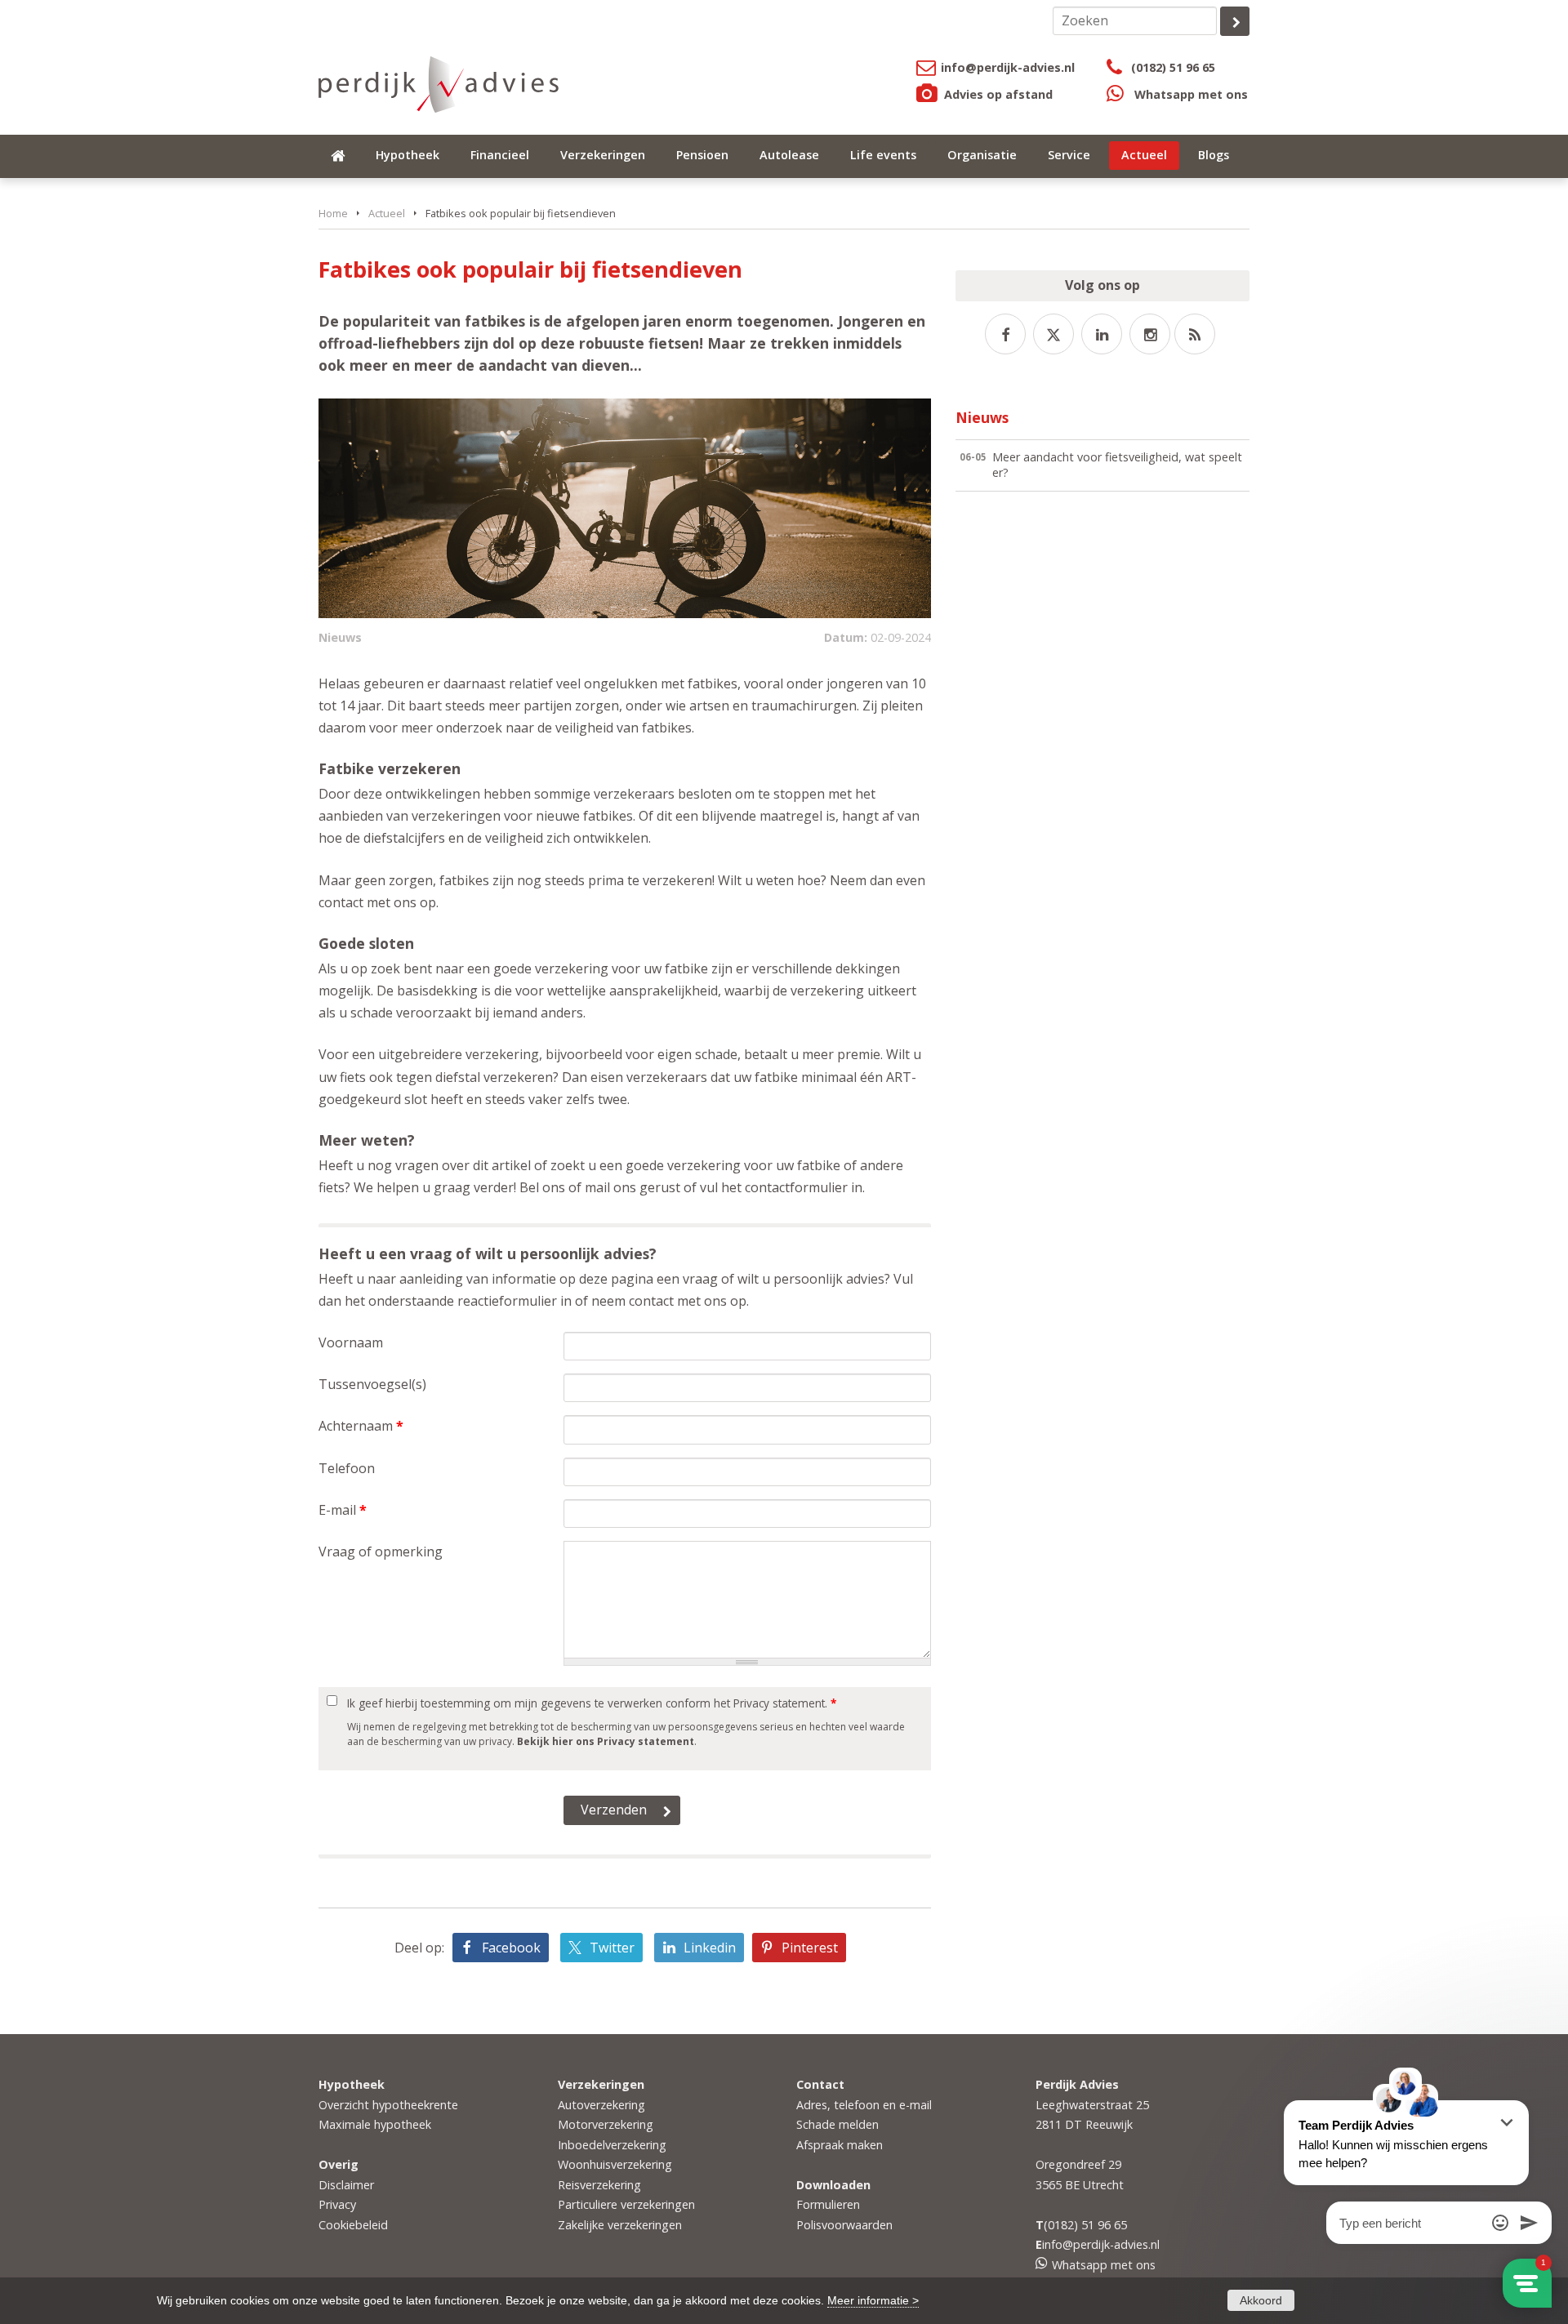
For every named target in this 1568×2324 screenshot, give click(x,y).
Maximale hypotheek (375, 2124)
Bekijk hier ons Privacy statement (606, 1741)
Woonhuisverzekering (615, 2164)
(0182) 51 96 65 (1173, 67)
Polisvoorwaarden (844, 2225)
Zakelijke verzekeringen (620, 2225)
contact (651, 1301)
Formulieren (828, 2204)
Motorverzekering (606, 2124)
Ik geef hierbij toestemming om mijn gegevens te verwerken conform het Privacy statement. (592, 1703)
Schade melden (837, 2124)
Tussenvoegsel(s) (372, 1384)
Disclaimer (346, 2185)
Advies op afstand (998, 94)
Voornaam (351, 1342)
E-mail (343, 1510)
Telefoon (347, 1468)
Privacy (337, 2204)
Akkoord (1261, 2300)
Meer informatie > (873, 2300)
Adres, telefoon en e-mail (864, 2105)
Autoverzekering (601, 2105)
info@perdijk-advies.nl (1008, 67)
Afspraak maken (840, 2145)
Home (333, 213)
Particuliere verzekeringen (626, 2204)
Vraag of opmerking (381, 1552)
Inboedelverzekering (612, 2145)
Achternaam (361, 1426)
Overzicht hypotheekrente (388, 2105)
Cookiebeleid (353, 2225)
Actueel (387, 213)
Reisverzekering (599, 2185)
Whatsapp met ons (1191, 94)
